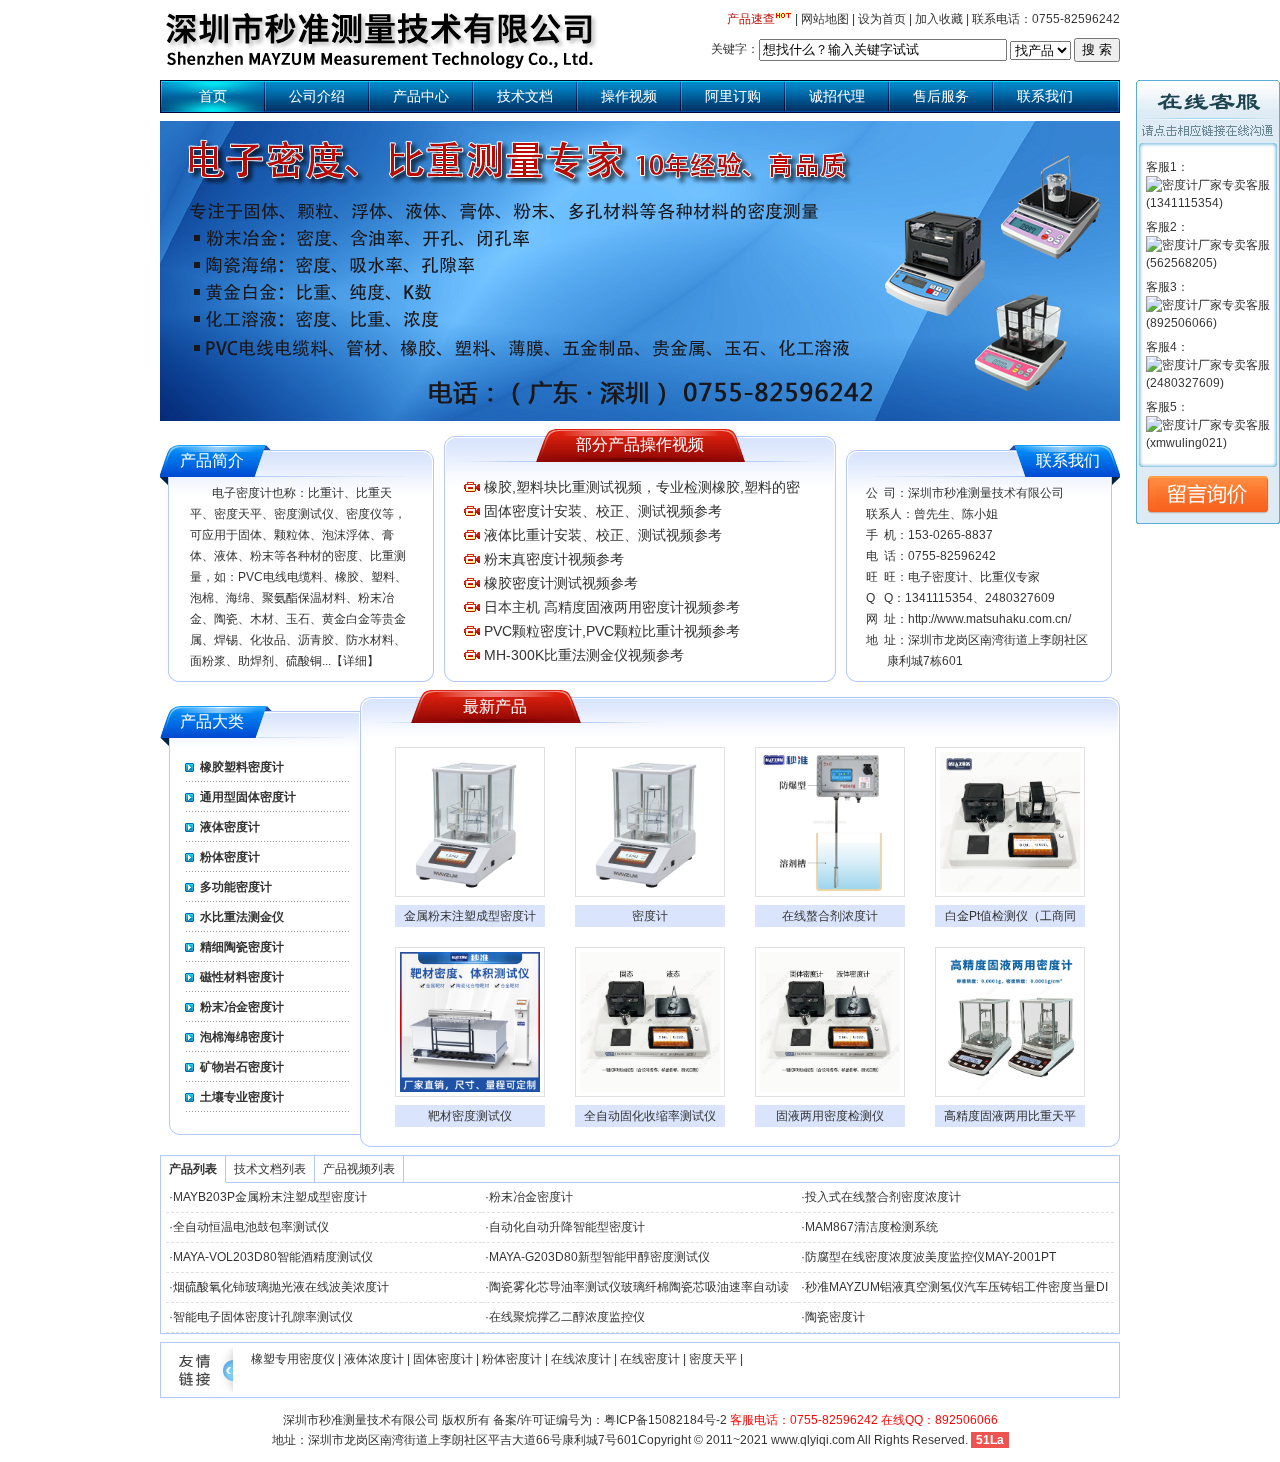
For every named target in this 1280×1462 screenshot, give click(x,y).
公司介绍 (317, 96)
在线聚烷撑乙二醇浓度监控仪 (567, 1317)
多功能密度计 (236, 887)
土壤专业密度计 (242, 1097)
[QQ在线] (1208, 203)
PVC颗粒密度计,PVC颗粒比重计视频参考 (612, 631)
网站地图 (825, 19)
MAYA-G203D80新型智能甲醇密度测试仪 (599, 1257)
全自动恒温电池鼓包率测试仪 (251, 1227)
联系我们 (1045, 96)
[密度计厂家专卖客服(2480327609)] (1208, 383)
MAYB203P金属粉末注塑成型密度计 (270, 1197)
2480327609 (1020, 598)
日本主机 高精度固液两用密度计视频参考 (612, 607)
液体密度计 (230, 827)
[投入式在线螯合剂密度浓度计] (830, 822)
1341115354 (939, 598)
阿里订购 (733, 96)
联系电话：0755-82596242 (1046, 19)
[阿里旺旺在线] (1208, 443)
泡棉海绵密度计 (242, 1037)
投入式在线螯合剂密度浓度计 (883, 1197)
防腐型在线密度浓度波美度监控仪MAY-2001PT (930, 1257)
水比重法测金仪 (242, 917)
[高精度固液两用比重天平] (1010, 1022)
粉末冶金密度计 (242, 1007)
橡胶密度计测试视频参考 (561, 583)
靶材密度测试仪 (470, 1116)
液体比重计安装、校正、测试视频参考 (603, 535)
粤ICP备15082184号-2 (665, 1420)
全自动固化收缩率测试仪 (650, 1116)
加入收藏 (939, 19)
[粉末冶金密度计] (650, 822)
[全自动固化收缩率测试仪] (650, 1022)
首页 (213, 96)
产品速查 (751, 19)
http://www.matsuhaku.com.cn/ (989, 619)
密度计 (650, 916)
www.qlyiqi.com (813, 1440)
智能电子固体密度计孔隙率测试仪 (263, 1317)
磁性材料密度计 (242, 977)
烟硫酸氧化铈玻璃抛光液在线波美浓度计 (281, 1287)
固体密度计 (443, 1359)
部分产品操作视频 (640, 444)
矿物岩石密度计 (242, 1067)
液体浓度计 (374, 1359)
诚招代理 (837, 96)
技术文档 (525, 96)
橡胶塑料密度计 (242, 767)
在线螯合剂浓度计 (830, 916)
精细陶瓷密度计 (242, 947)
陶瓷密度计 (835, 1317)
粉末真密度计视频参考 (554, 559)
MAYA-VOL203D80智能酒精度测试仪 (273, 1257)
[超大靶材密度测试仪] (470, 1022)
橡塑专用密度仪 (293, 1359)
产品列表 (193, 1169)
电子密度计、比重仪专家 (974, 577)
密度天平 (713, 1359)
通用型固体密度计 (248, 797)
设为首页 (882, 19)
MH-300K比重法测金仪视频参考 (584, 655)
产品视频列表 (359, 1169)
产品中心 (421, 96)
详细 (355, 661)
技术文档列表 (270, 1169)
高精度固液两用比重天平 (1010, 1116)
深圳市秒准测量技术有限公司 (361, 1420)
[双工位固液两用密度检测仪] (830, 1022)
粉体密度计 (230, 857)
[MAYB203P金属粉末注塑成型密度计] (470, 822)
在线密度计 (650, 1359)
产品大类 (212, 721)
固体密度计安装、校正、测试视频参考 (603, 511)
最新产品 (495, 706)
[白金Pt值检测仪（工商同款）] (1010, 822)
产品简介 (212, 460)
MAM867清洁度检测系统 (871, 1227)
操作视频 (629, 96)
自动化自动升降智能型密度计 (567, 1227)
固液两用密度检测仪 (830, 1116)
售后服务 (941, 96)
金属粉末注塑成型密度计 (470, 916)
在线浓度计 (581, 1359)
